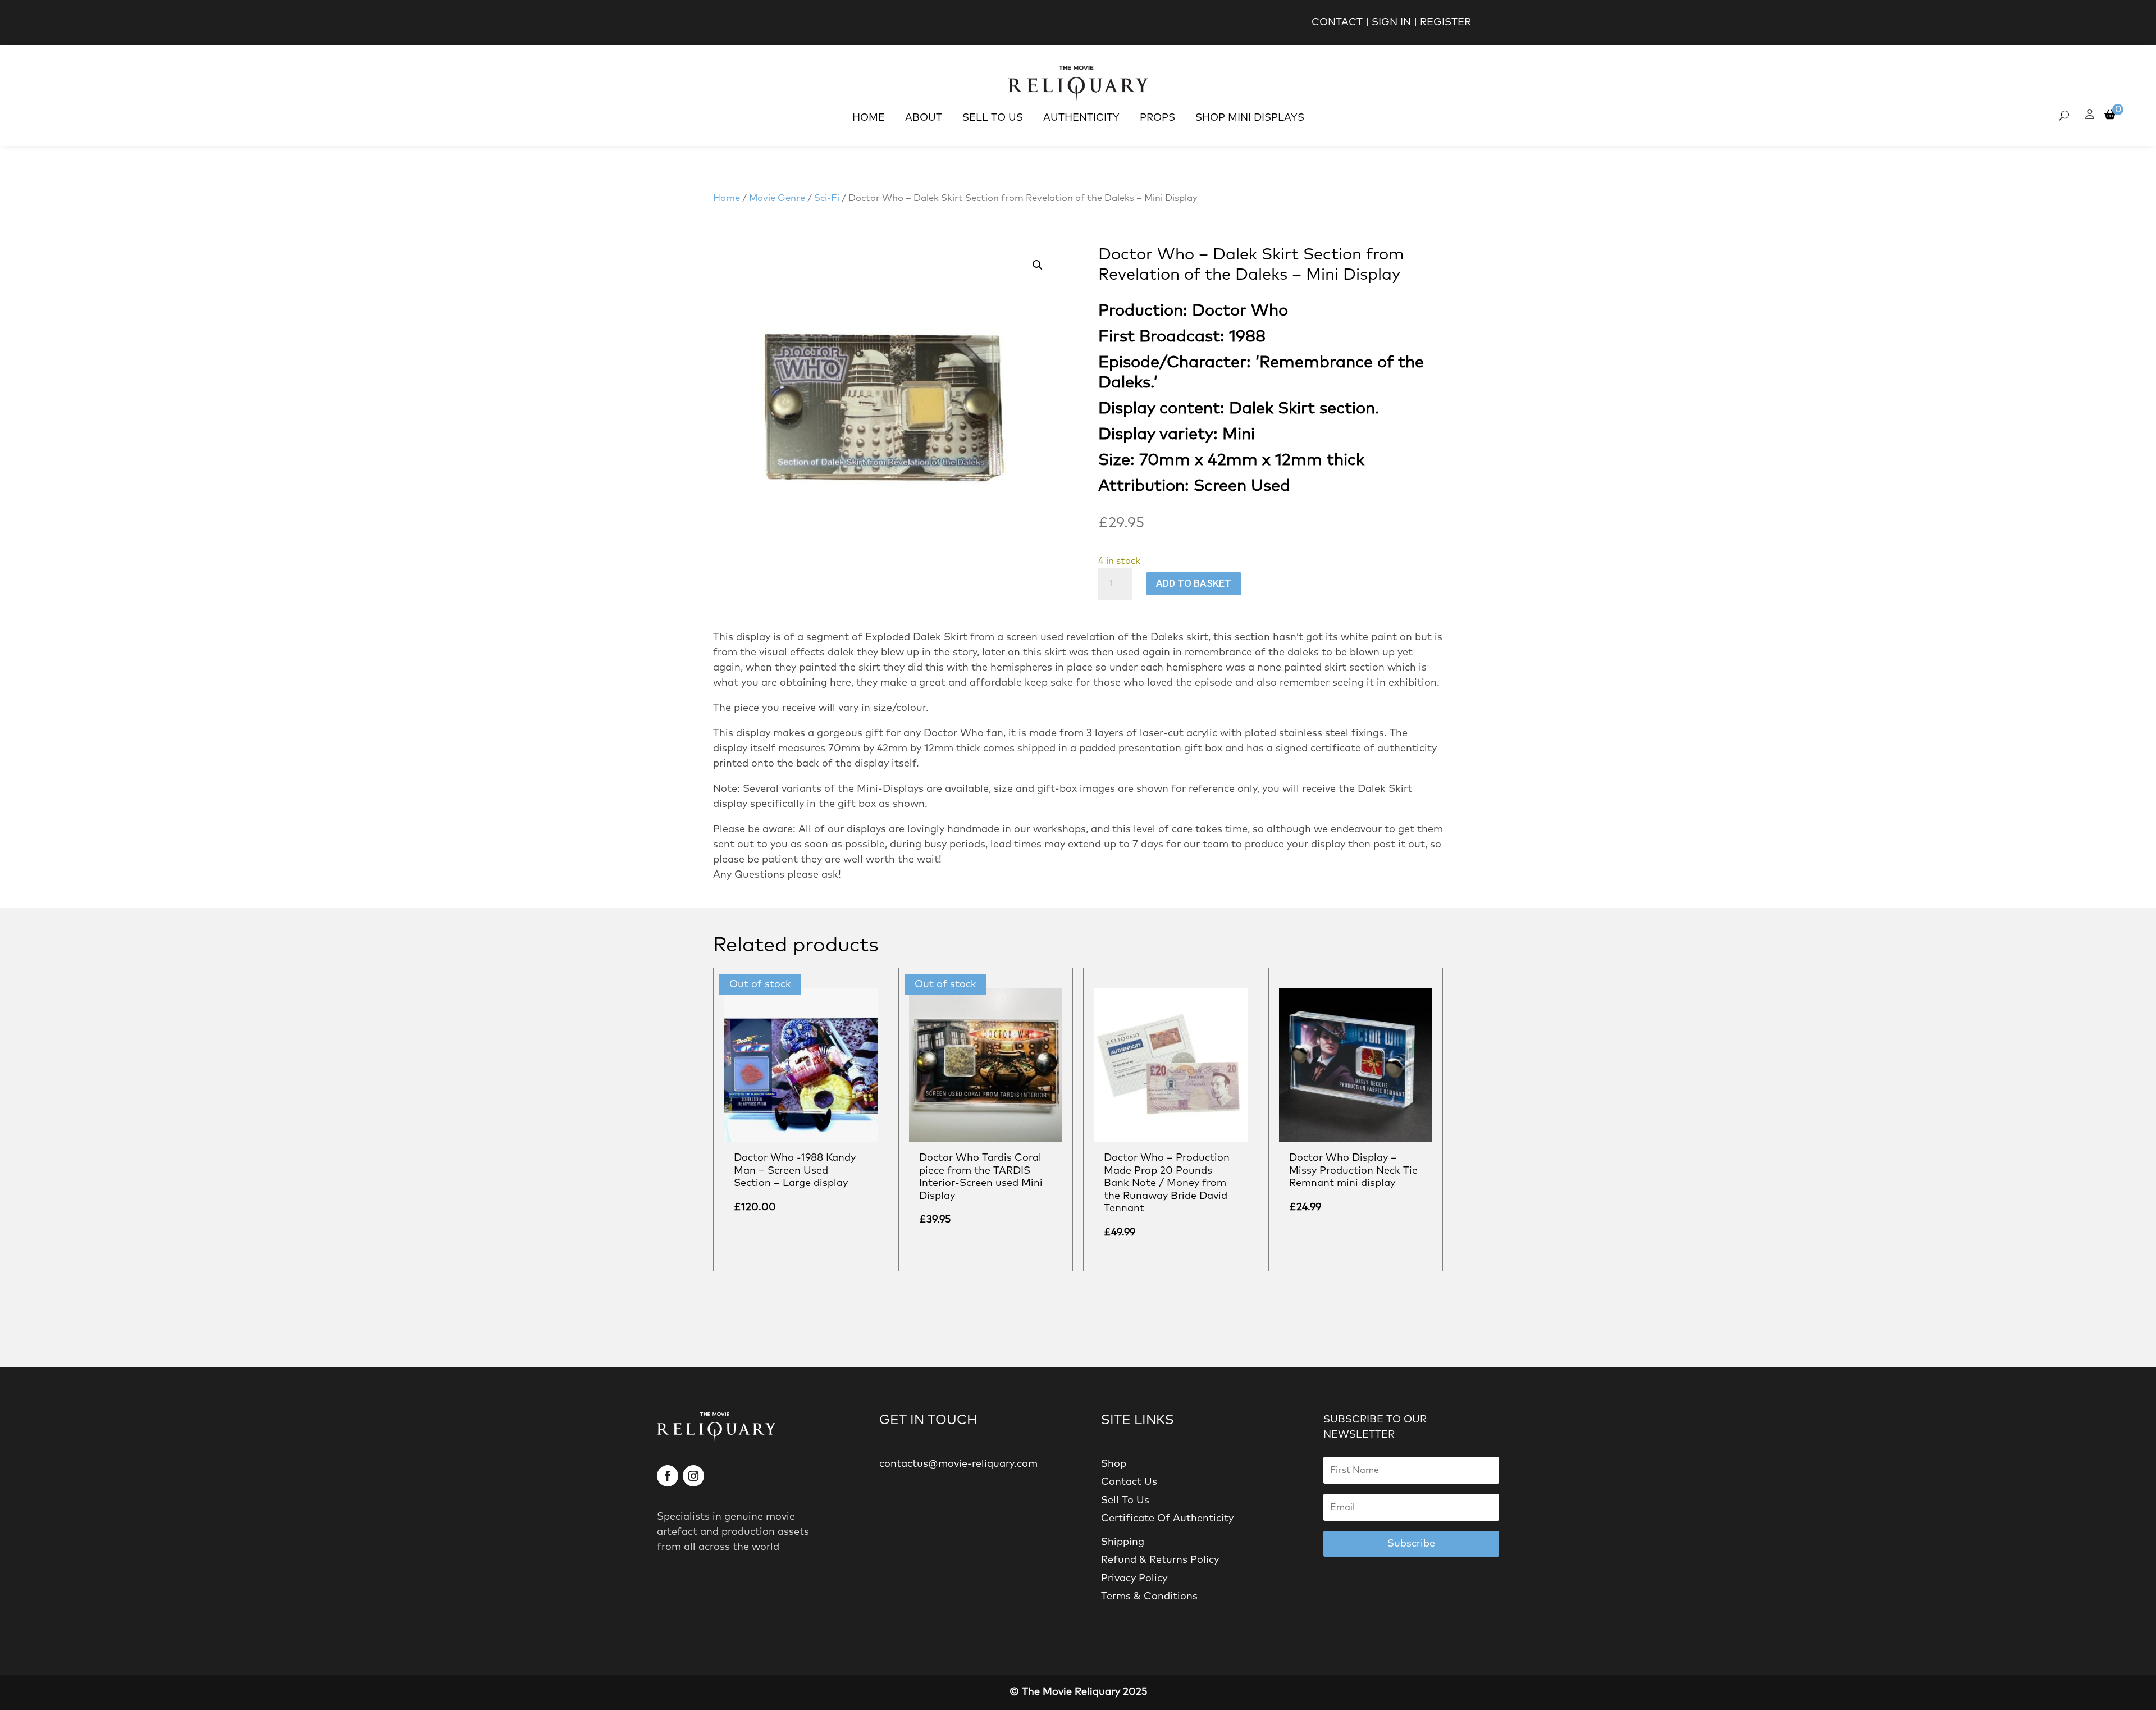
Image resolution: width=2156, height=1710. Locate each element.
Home (869, 118)
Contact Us (1129, 1482)
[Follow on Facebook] (668, 1476)
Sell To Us (993, 118)
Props (1157, 118)
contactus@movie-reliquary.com (958, 1464)
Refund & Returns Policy (1160, 1560)
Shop (1114, 1464)
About (924, 118)
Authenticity (1081, 118)
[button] (1038, 265)
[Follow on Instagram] (693, 1476)
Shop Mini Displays (1250, 118)
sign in (1391, 22)
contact (1337, 22)
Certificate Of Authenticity (1167, 1519)
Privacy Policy (1134, 1579)
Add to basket (1194, 583)
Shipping (1123, 1542)
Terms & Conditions (1149, 1597)
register (1445, 22)
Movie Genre (777, 198)
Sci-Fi (827, 198)
